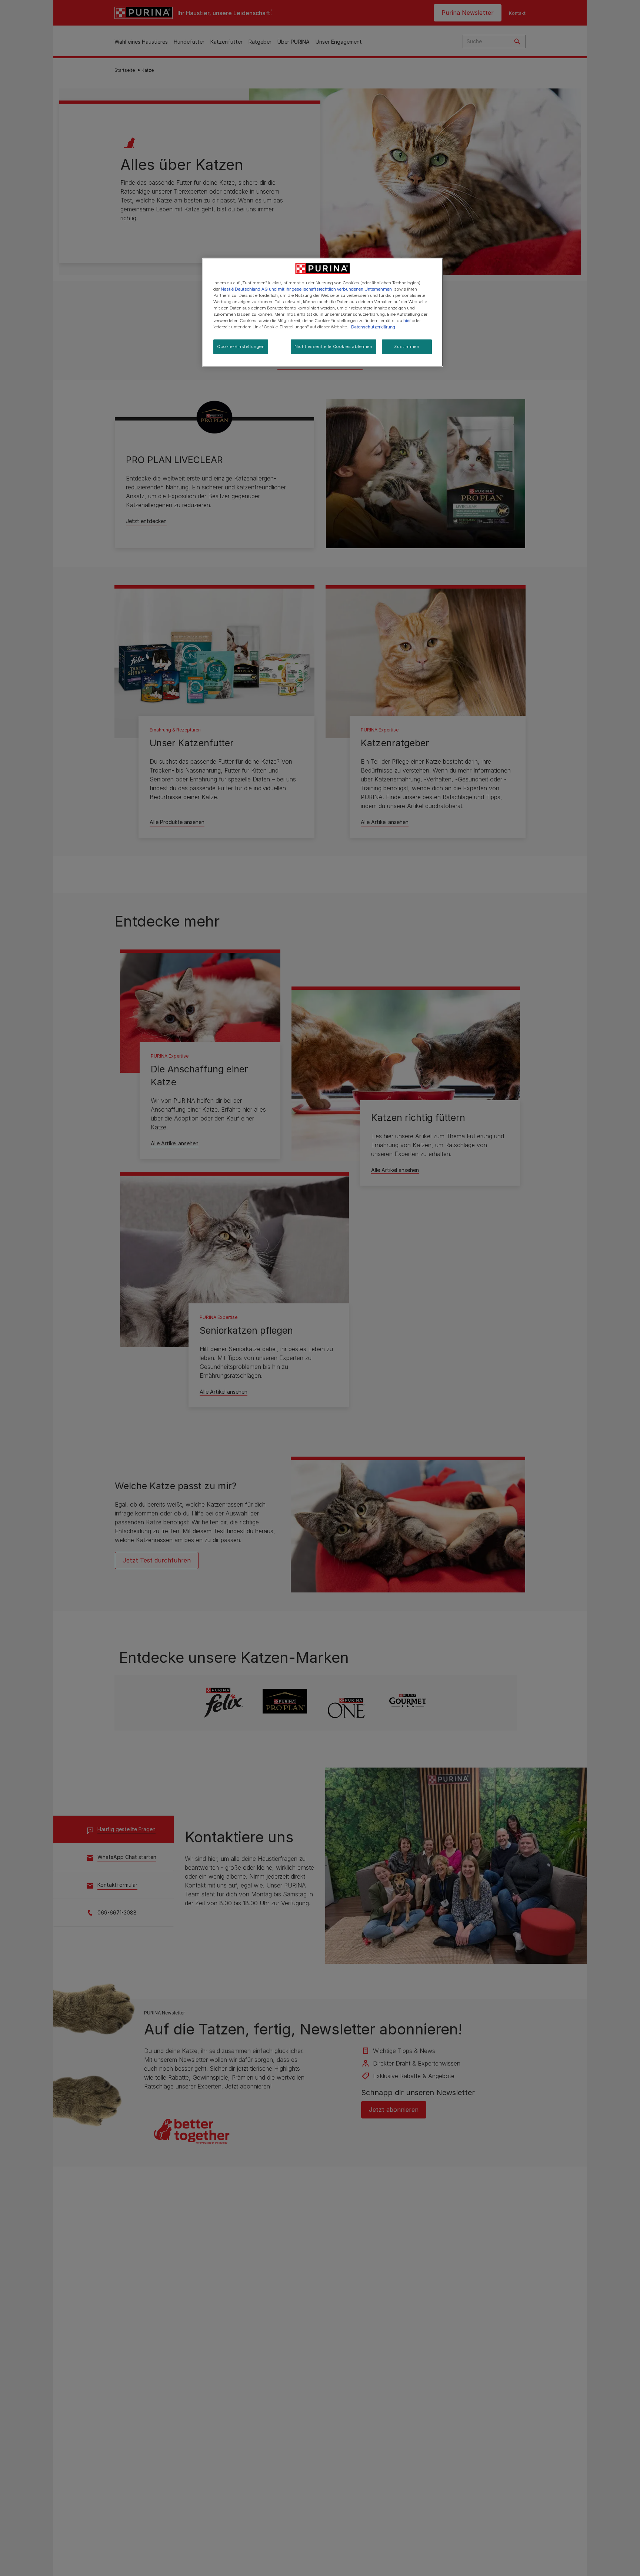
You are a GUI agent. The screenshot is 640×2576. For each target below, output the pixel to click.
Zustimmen (407, 346)
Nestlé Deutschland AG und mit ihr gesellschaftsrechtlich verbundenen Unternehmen (306, 289)
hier (407, 321)
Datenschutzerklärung (373, 327)
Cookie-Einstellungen (241, 346)
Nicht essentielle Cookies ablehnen (333, 346)
